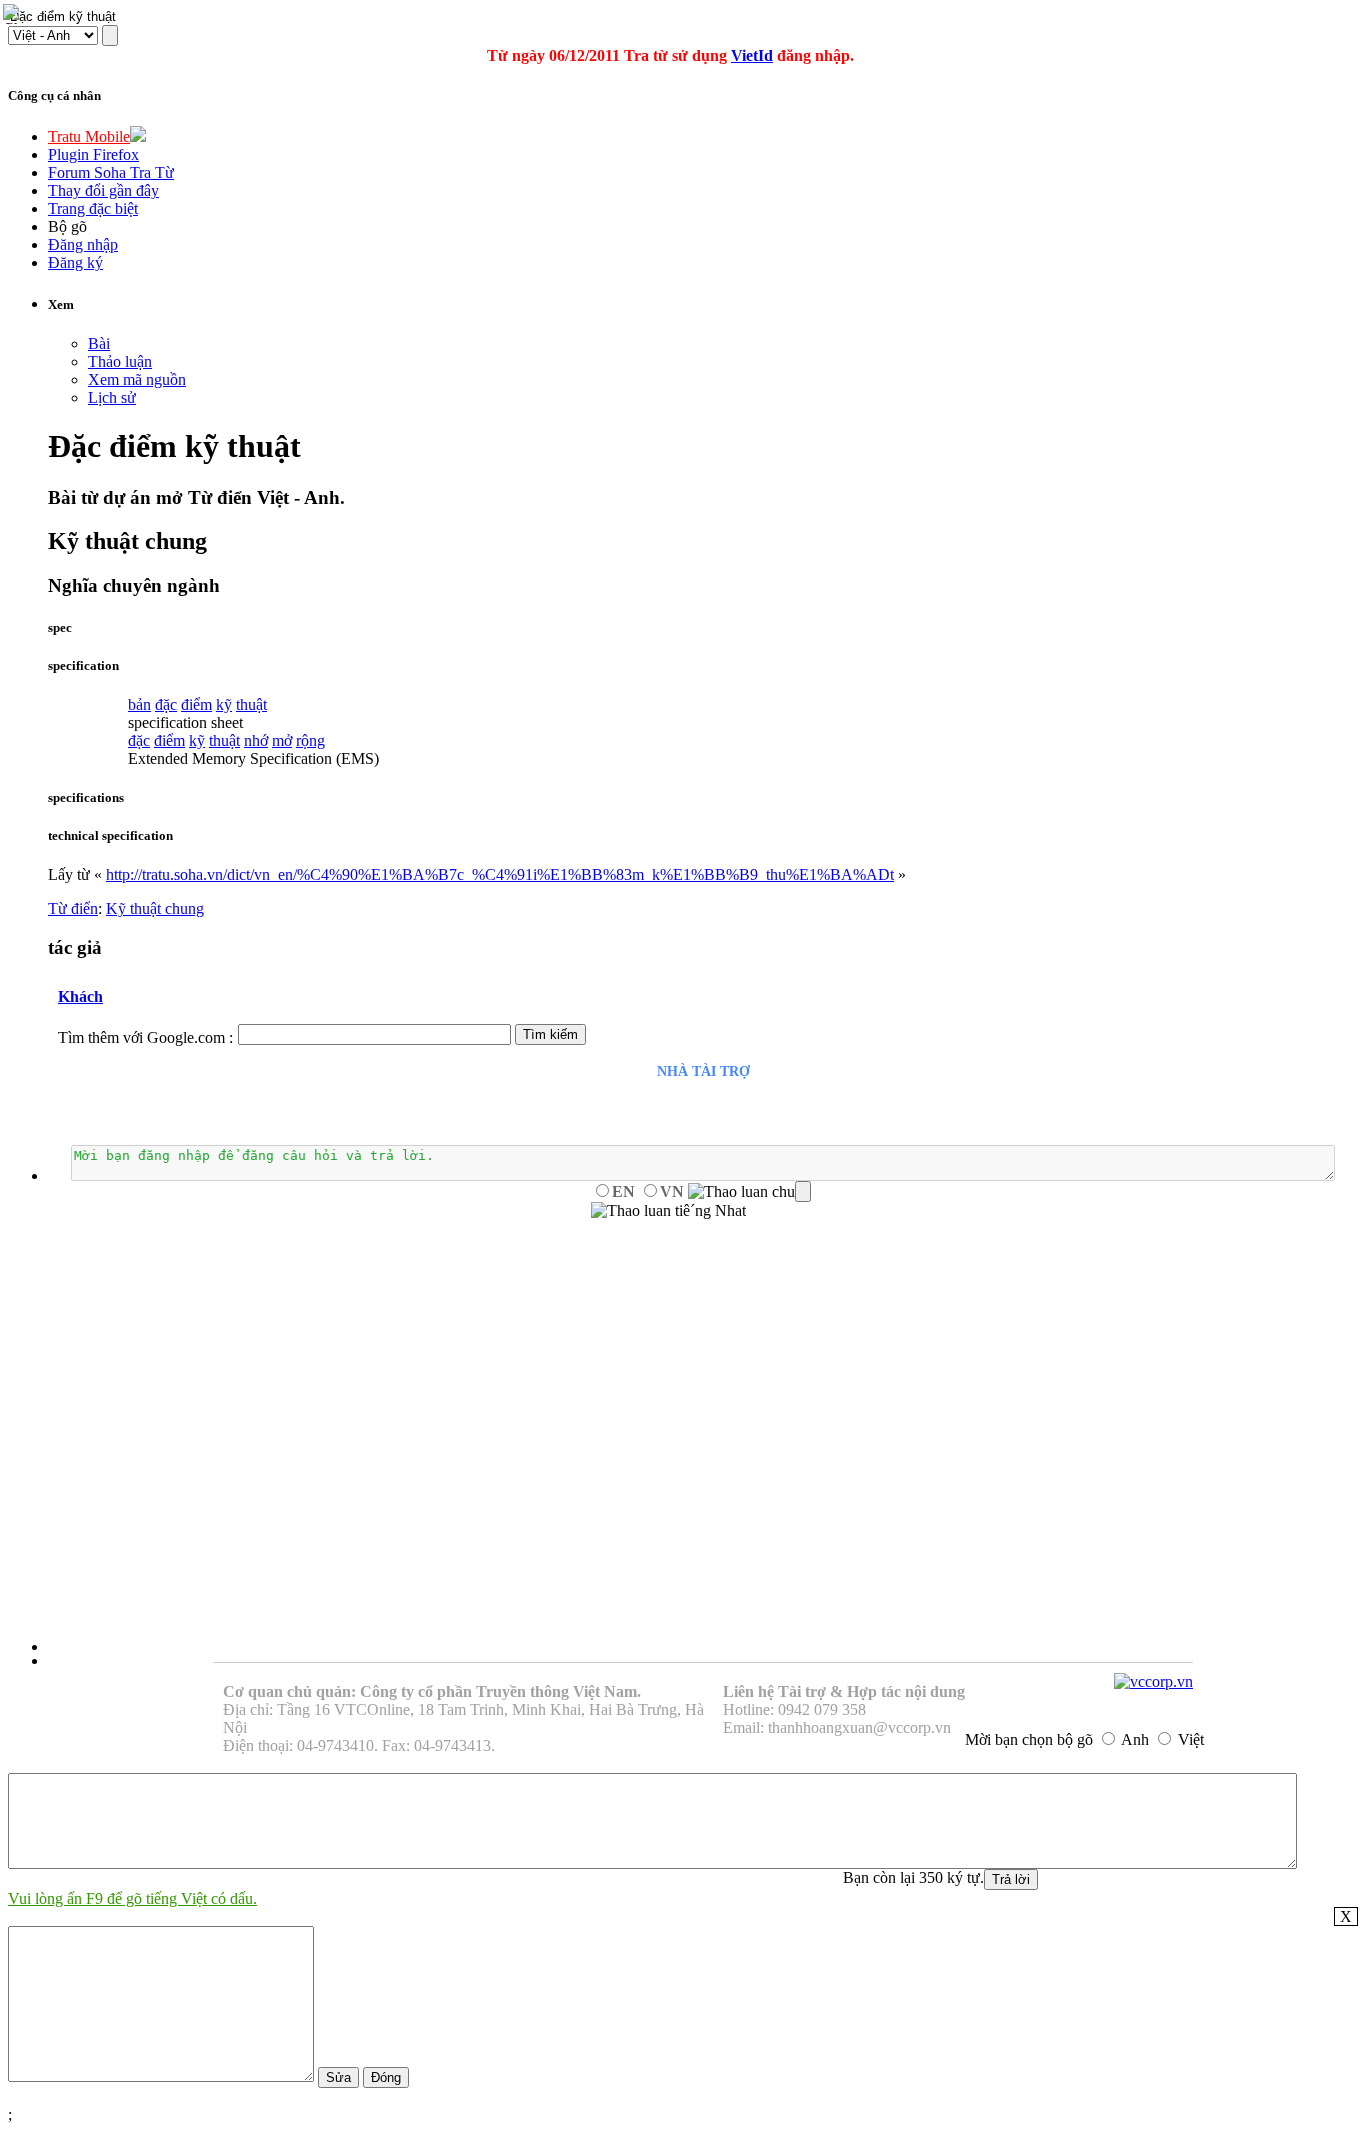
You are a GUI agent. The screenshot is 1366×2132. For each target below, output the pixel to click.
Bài (99, 343)
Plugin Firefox (93, 154)
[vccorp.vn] (1153, 1681)
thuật (251, 704)
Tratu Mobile (89, 136)
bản (139, 704)
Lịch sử (112, 397)
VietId (752, 55)
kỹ (224, 704)
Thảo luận (120, 361)
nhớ (256, 740)
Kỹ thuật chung (155, 908)
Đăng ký (75, 262)
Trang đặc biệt (93, 208)
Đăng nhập (83, 244)
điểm (196, 704)
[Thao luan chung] (749, 1192)
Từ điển (73, 908)
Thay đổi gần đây (103, 190)
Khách (80, 996)
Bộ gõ (67, 226)
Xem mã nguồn (137, 379)
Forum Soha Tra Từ (111, 172)
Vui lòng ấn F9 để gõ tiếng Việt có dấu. (132, 1898)
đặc (166, 704)
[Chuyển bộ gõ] (14, 14)
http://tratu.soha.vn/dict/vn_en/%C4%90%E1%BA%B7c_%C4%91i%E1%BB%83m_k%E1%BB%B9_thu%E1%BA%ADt (500, 874)
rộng (310, 740)
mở (282, 740)
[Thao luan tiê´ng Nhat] (668, 1211)
